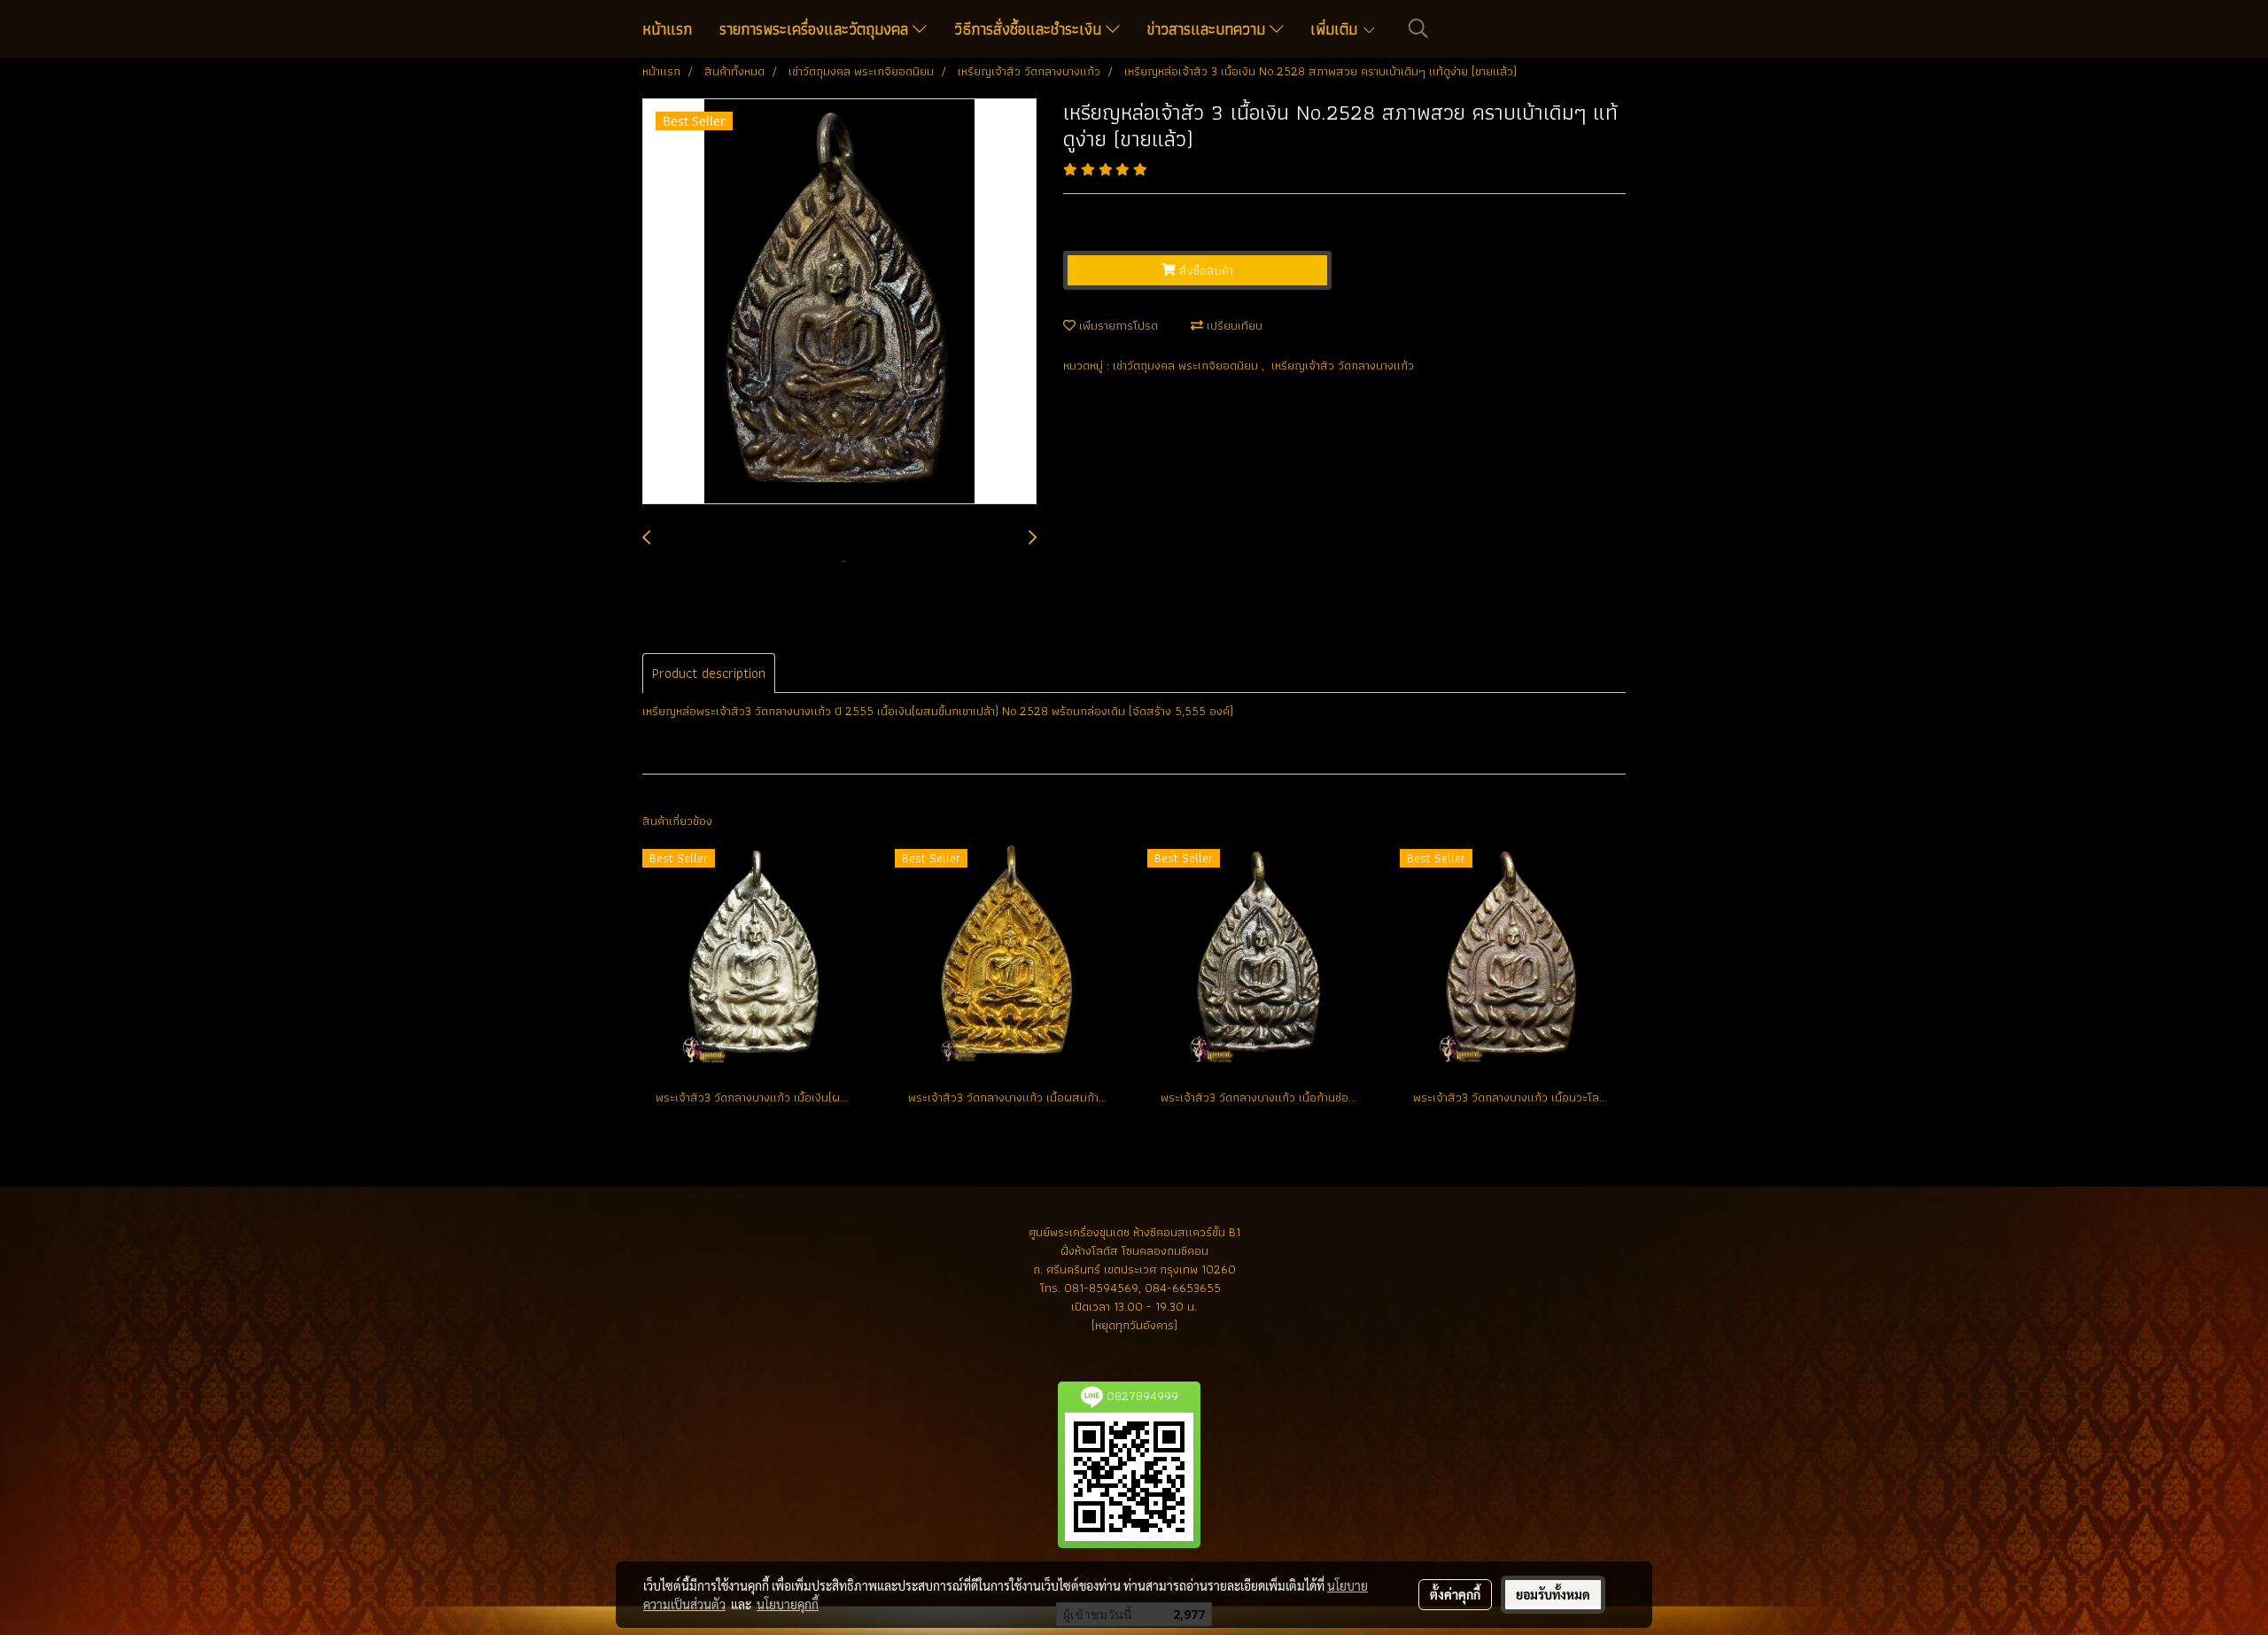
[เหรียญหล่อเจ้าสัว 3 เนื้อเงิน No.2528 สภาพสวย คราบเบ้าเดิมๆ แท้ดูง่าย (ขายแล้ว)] (839, 302)
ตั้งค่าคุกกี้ (1455, 1594)
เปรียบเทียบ (1233, 325)
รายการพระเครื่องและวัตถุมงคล (816, 29)
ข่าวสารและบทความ (1208, 29)
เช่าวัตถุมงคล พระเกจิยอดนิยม (1187, 365)
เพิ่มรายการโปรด (1117, 325)
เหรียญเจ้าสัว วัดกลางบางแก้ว (1343, 365)
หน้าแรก (667, 29)
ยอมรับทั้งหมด (1553, 1594)
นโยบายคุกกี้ (788, 1604)
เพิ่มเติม (1336, 29)
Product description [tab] (709, 673)
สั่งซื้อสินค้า (1204, 270)
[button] (1418, 28)
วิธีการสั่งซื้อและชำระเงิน (1030, 29)
